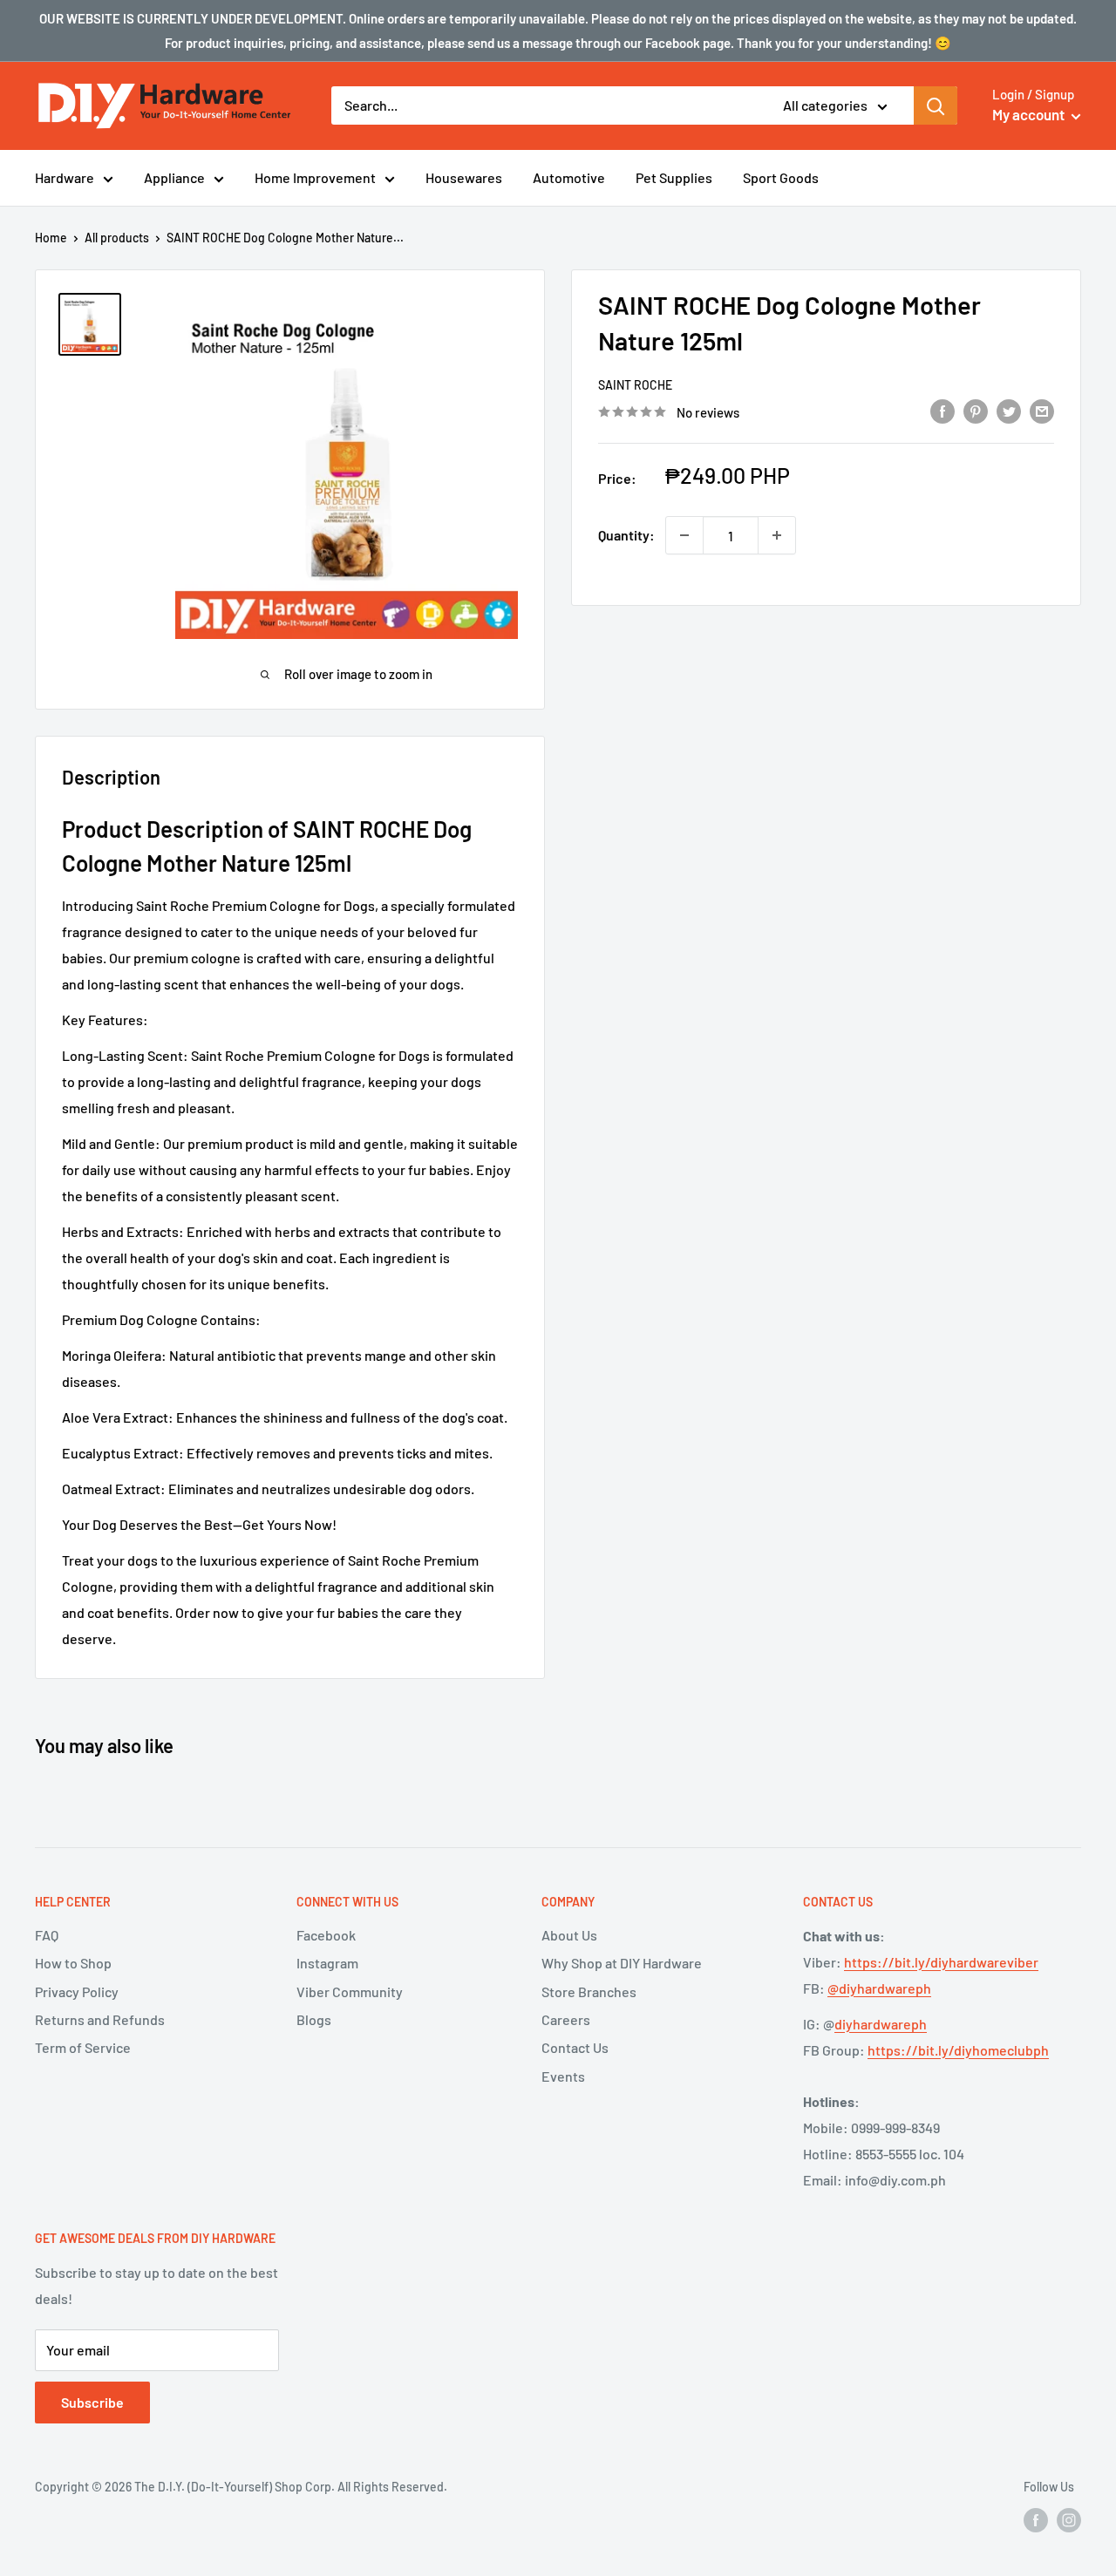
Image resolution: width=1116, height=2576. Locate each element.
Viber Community (350, 1991)
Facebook (326, 1935)
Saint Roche (635, 385)
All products (117, 238)
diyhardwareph (881, 2024)
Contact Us (575, 2047)
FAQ (47, 1935)
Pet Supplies (674, 177)
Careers (566, 2019)
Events (563, 2076)
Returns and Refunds (100, 2019)
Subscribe (92, 2402)
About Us (569, 1935)
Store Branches (589, 1991)
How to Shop (73, 1963)
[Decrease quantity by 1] (684, 535)
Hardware (65, 177)
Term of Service (83, 2047)
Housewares (464, 177)
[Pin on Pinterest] (976, 410)
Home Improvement (315, 177)
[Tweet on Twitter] (1009, 410)
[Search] (936, 105)
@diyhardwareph (879, 1988)
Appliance (174, 177)
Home (51, 238)
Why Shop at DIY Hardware (622, 1963)
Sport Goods (781, 177)
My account (1030, 114)
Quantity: (626, 535)
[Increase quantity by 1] (777, 535)
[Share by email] (1042, 410)
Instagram (327, 1963)
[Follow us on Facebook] (1036, 2520)
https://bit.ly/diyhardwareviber (941, 1962)
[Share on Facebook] (942, 410)
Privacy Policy (77, 1991)
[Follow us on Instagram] (1069, 2520)
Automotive (569, 177)
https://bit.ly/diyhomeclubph (958, 2050)
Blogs (314, 2019)
